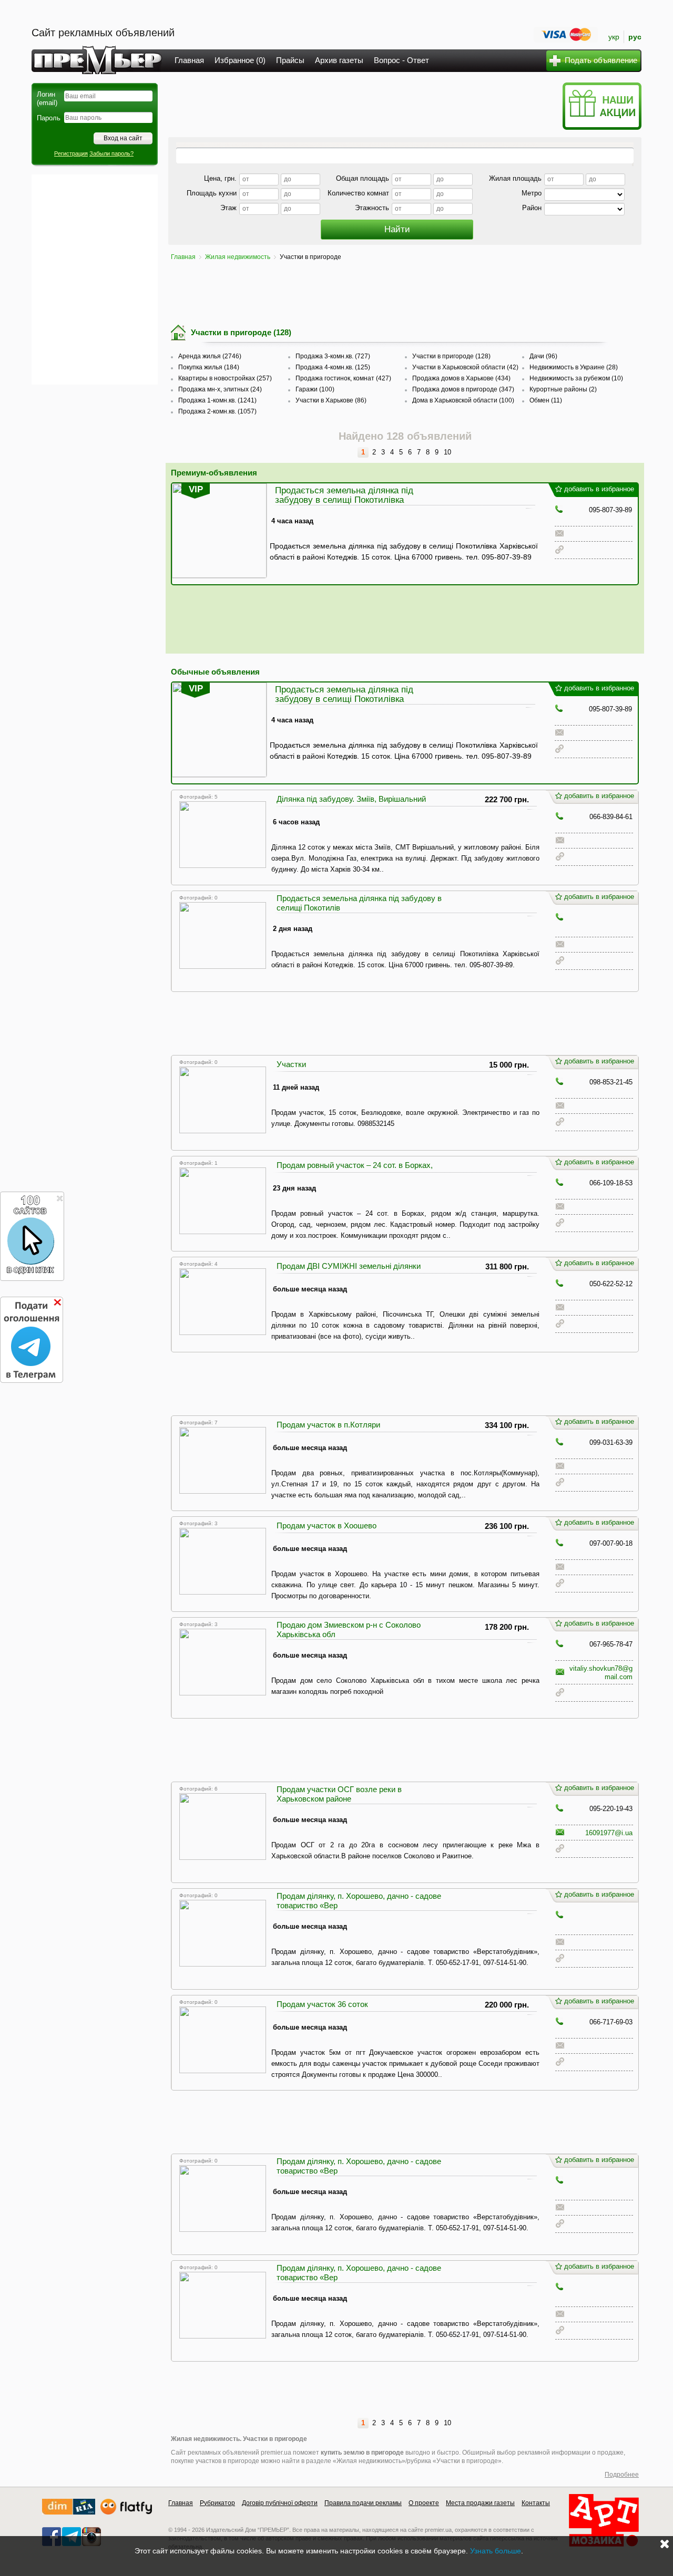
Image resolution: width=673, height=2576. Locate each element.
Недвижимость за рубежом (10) (576, 378)
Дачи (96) (543, 356)
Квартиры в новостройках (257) (225, 378)
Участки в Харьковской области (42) (465, 367)
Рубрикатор (217, 2503)
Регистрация (71, 153)
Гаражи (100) (315, 389)
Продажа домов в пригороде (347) (463, 389)
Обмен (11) (546, 400)
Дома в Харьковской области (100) (463, 400)
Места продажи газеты (480, 2503)
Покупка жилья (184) (209, 367)
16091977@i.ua (609, 1833)
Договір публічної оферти (280, 2503)
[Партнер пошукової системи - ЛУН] (126, 2512)
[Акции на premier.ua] (602, 127)
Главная (189, 60)
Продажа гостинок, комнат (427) (343, 378)
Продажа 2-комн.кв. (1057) (217, 411)
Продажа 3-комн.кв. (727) (333, 356)
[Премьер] (97, 71)
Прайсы (290, 60)
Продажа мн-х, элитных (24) (220, 389)
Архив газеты (339, 60)
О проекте (424, 2503)
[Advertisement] (95, 280)
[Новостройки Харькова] (69, 2512)
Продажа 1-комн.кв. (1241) (217, 400)
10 (447, 452)
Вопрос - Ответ (401, 60)
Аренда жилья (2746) (210, 356)
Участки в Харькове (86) (331, 400)
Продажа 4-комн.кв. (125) (333, 367)
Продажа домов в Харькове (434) (461, 378)
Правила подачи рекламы (363, 2503)
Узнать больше (496, 2551)
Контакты (536, 2503)
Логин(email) (47, 99)
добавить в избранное (599, 489)
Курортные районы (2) (563, 389)
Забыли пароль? (111, 153)
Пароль (49, 118)
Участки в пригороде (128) (451, 356)
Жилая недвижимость (238, 257)
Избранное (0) (240, 60)
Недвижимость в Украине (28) (574, 367)
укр (614, 37)
